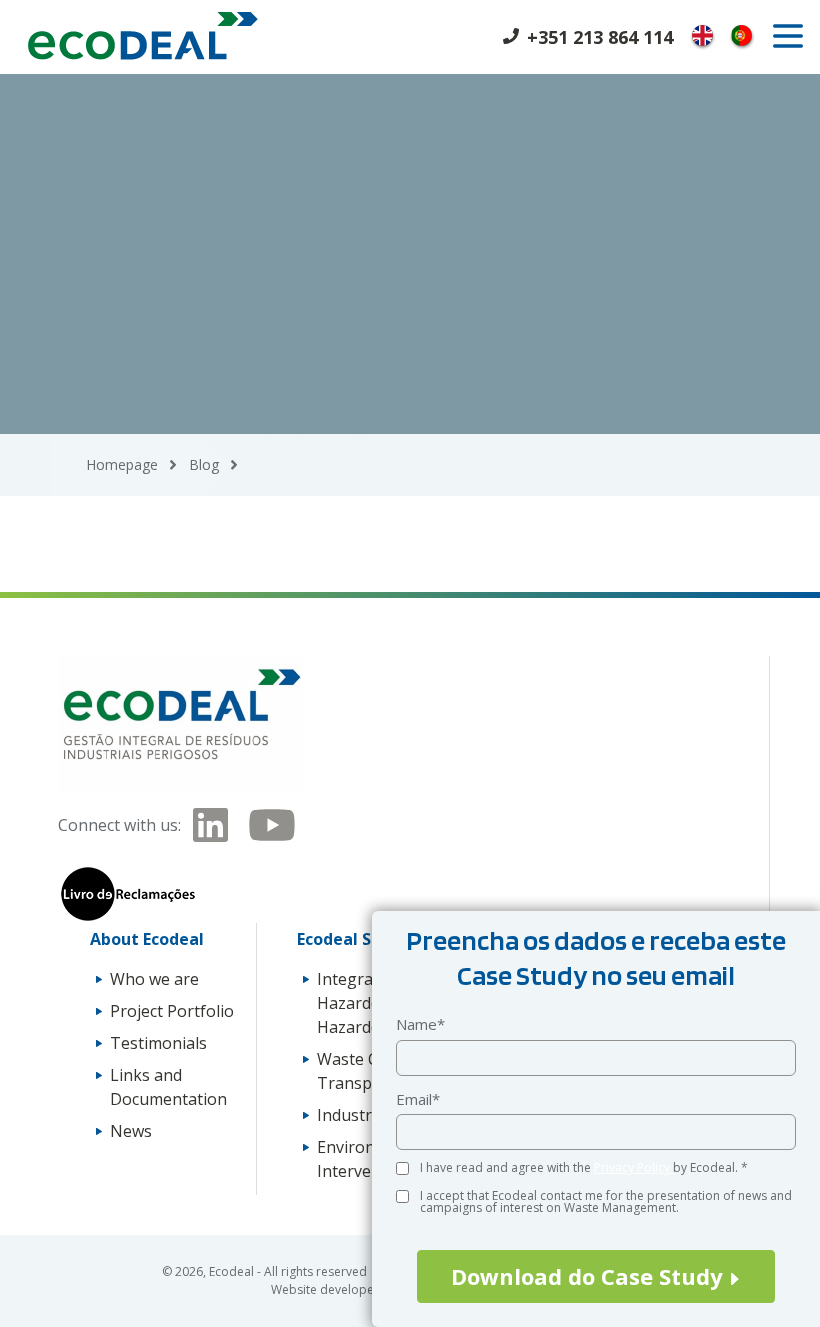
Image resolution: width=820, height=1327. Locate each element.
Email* (418, 1099)
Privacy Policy (633, 1167)
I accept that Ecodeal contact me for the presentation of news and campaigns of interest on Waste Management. (606, 1201)
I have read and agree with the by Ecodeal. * (584, 1167)
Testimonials (158, 1043)
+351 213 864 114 (600, 37)
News (131, 1131)
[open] (788, 36)
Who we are (154, 979)
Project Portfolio (172, 1011)
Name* (420, 1024)
